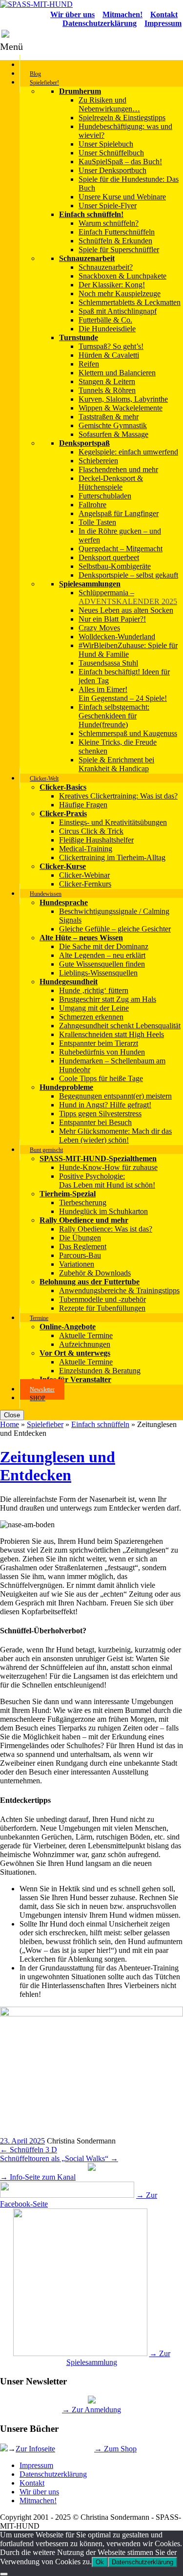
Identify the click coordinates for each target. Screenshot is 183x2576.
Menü (11, 46)
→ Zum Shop (115, 2449)
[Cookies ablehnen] (4, 2574)
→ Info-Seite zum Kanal (38, 2177)
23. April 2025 (22, 2141)
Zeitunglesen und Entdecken (58, 1466)
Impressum (36, 2465)
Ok (100, 2562)
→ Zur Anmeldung (91, 2410)
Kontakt (32, 2483)
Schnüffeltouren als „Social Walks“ (59, 2158)
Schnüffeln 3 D (29, 2150)
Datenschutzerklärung (53, 2474)
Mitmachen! (38, 2500)
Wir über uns (39, 2492)
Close (12, 1415)
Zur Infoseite (35, 2449)
